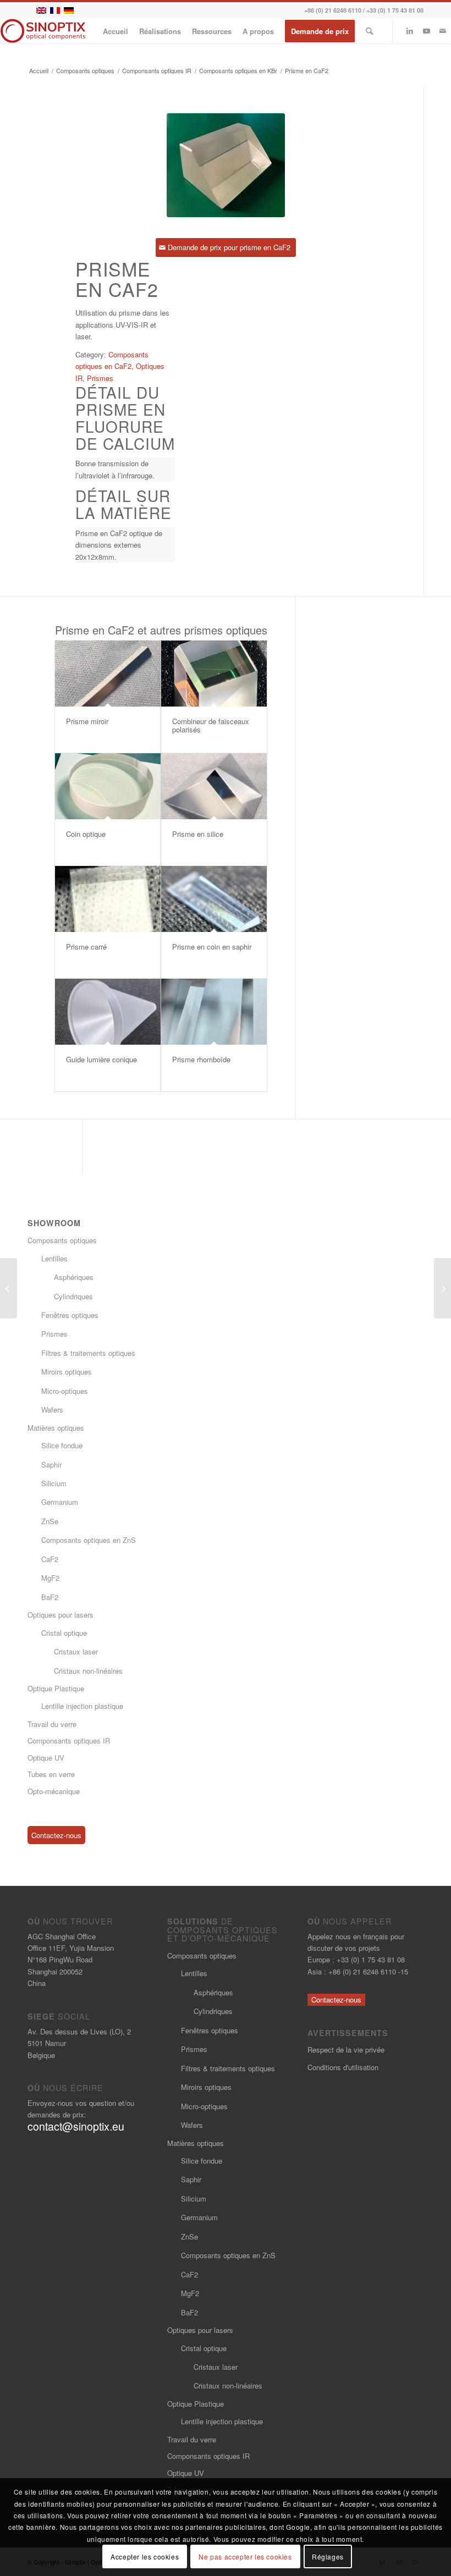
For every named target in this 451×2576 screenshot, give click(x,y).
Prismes (100, 378)
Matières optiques (56, 1428)
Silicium (54, 1483)
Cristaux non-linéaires (88, 1671)
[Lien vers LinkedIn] (410, 31)
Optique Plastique (56, 1688)
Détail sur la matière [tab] (123, 504)
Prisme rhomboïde (201, 1059)
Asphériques (74, 1277)
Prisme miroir (87, 721)
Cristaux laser (76, 1651)
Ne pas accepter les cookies (245, 2556)
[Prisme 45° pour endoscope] (9, 1288)
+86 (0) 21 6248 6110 (333, 10)
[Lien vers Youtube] (426, 31)
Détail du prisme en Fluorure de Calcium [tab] (125, 418)
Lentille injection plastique (82, 1706)
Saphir (51, 1464)
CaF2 (50, 1559)
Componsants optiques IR (69, 1741)
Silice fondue (62, 1445)
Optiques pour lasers (61, 1615)
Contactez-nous (56, 1835)
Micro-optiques (65, 1391)
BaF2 (50, 1597)
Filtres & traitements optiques (88, 1353)
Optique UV (46, 1758)
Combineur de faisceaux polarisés (211, 725)
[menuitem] (116, 31)
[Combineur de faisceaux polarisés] (214, 674)
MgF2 (50, 1578)
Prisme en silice (198, 834)
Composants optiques (62, 1240)
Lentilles (54, 1258)
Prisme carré (86, 947)
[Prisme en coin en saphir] (214, 899)
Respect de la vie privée (346, 2050)
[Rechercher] (369, 31)
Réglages (328, 2556)
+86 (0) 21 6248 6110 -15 (368, 1971)
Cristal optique (64, 1633)
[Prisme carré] (108, 899)
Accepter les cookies (145, 2556)
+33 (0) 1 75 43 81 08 (395, 10)
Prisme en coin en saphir (212, 947)
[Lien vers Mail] (443, 31)
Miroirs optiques (67, 1372)
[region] (125, 469)
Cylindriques (73, 1296)
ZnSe (50, 1521)
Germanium (60, 1502)
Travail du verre (52, 1724)
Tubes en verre (51, 1774)
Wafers (52, 1410)
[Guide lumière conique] (108, 1012)
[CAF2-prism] (226, 165)
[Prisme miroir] (108, 674)
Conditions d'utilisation (343, 2067)
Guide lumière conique (101, 1059)
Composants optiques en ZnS (89, 1540)
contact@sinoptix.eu (76, 2126)
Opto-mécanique (54, 1791)
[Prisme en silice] (214, 786)
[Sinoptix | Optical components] (43, 31)
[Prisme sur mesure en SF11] (442, 1288)
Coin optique (86, 834)
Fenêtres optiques (70, 1315)
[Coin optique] (108, 786)
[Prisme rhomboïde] (214, 1012)
